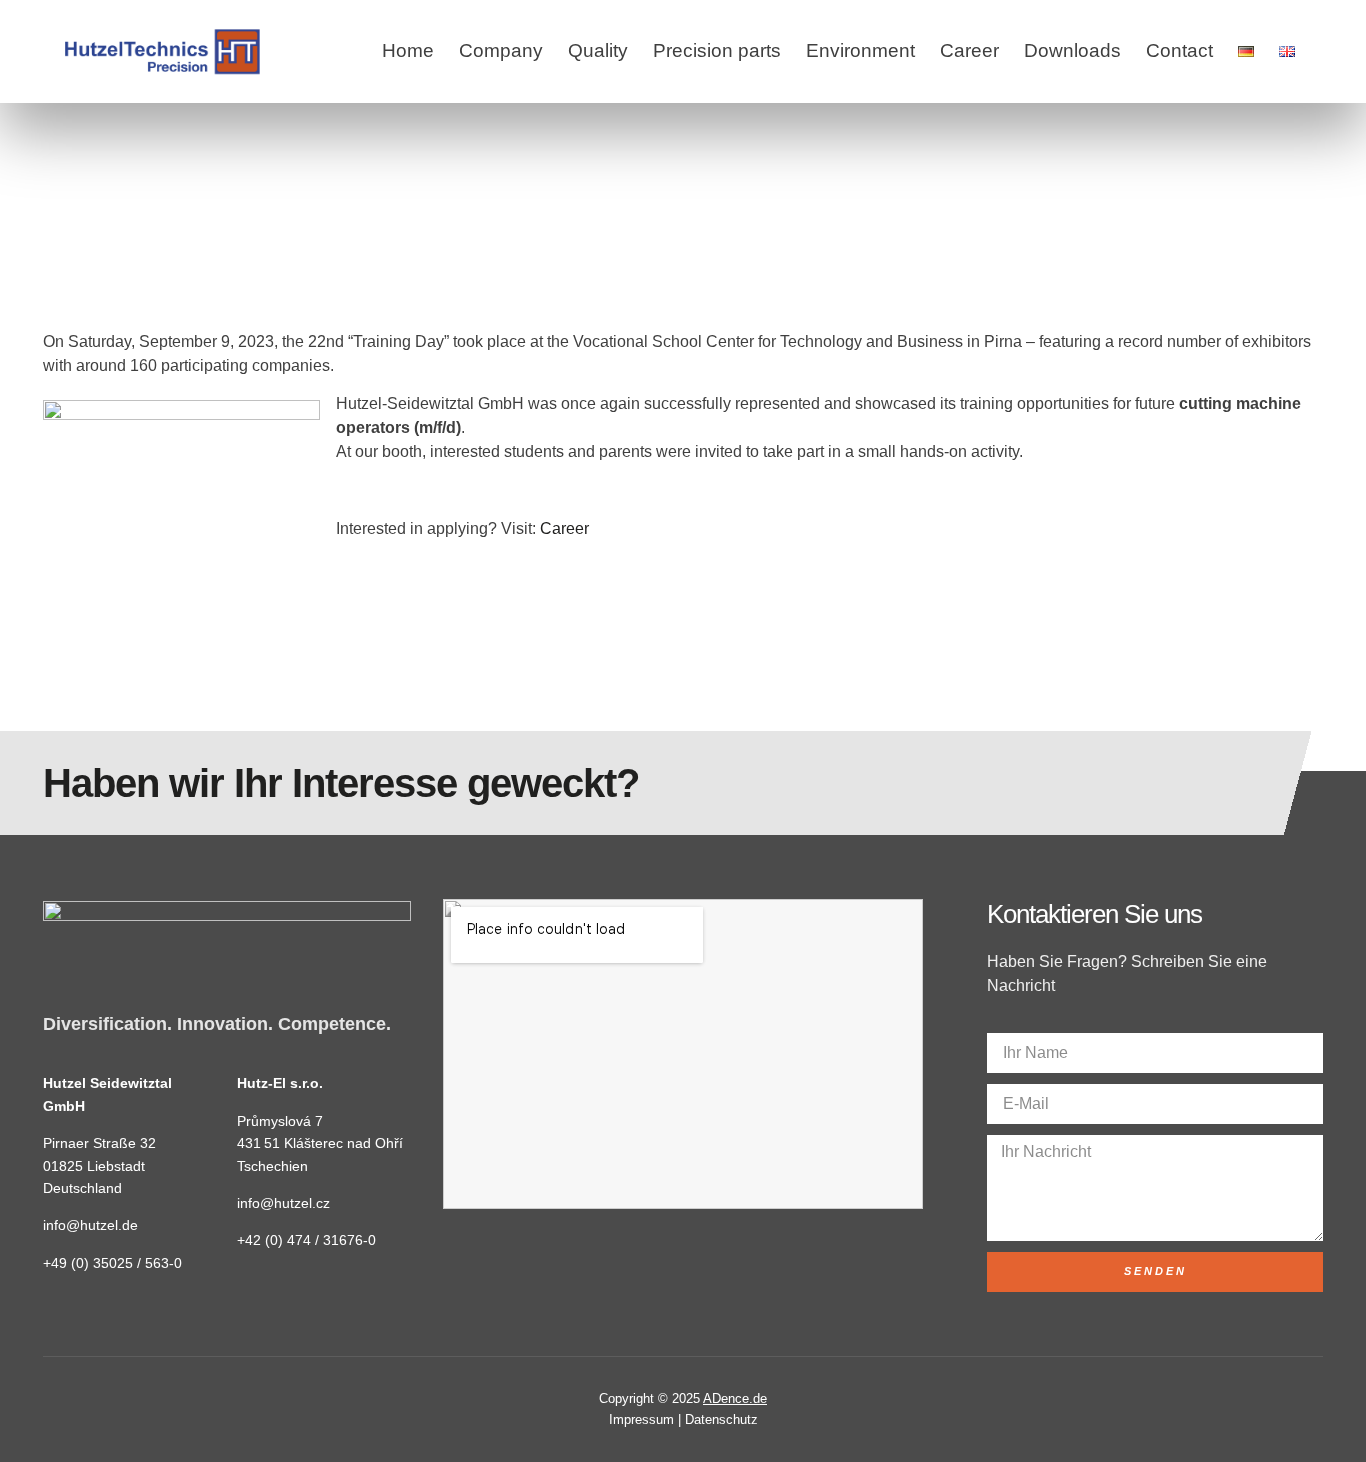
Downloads (1072, 50)
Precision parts (717, 50)
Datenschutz (721, 1419)
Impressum (641, 1419)
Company (501, 50)
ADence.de (735, 1398)
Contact (1179, 50)
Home (408, 50)
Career (969, 50)
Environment (860, 50)
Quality (598, 50)
